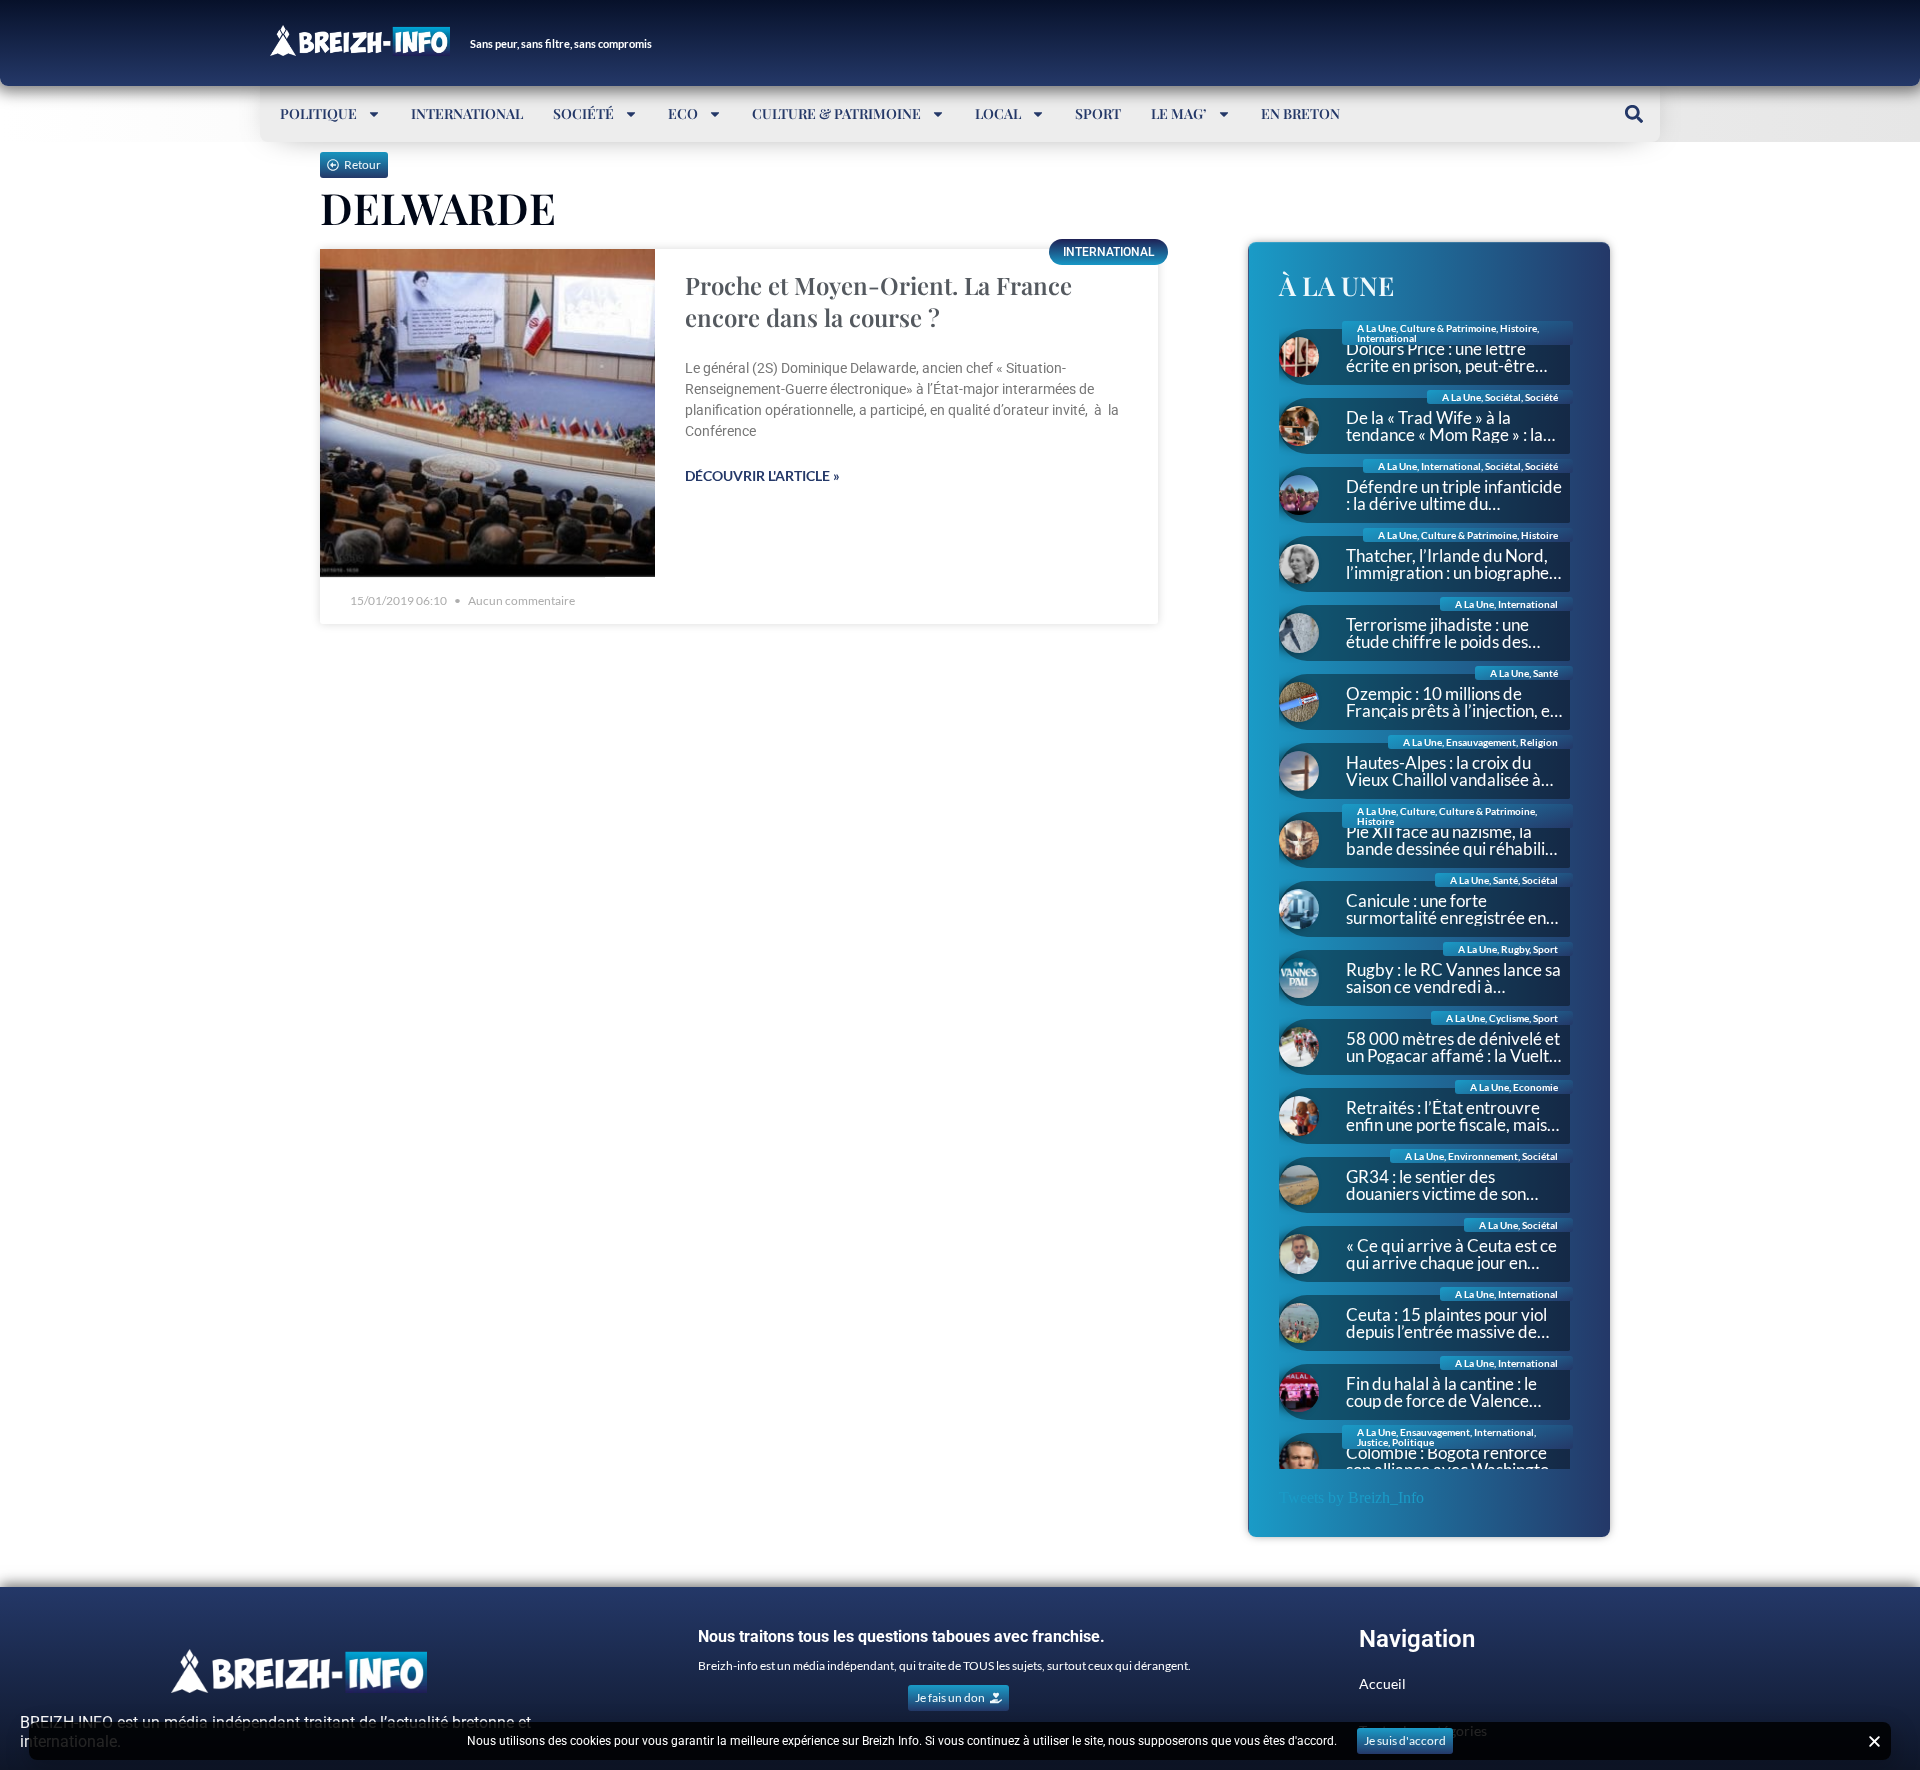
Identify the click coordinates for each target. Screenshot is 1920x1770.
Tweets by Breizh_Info (1351, 1497)
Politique (318, 113)
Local (998, 113)
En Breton (1300, 113)
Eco (683, 113)
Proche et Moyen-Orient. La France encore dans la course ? (878, 301)
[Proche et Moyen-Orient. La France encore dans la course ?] (487, 413)
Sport (1098, 113)
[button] (1633, 113)
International (467, 113)
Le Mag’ (1179, 113)
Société (583, 113)
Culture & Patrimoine (836, 113)
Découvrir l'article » (762, 475)
